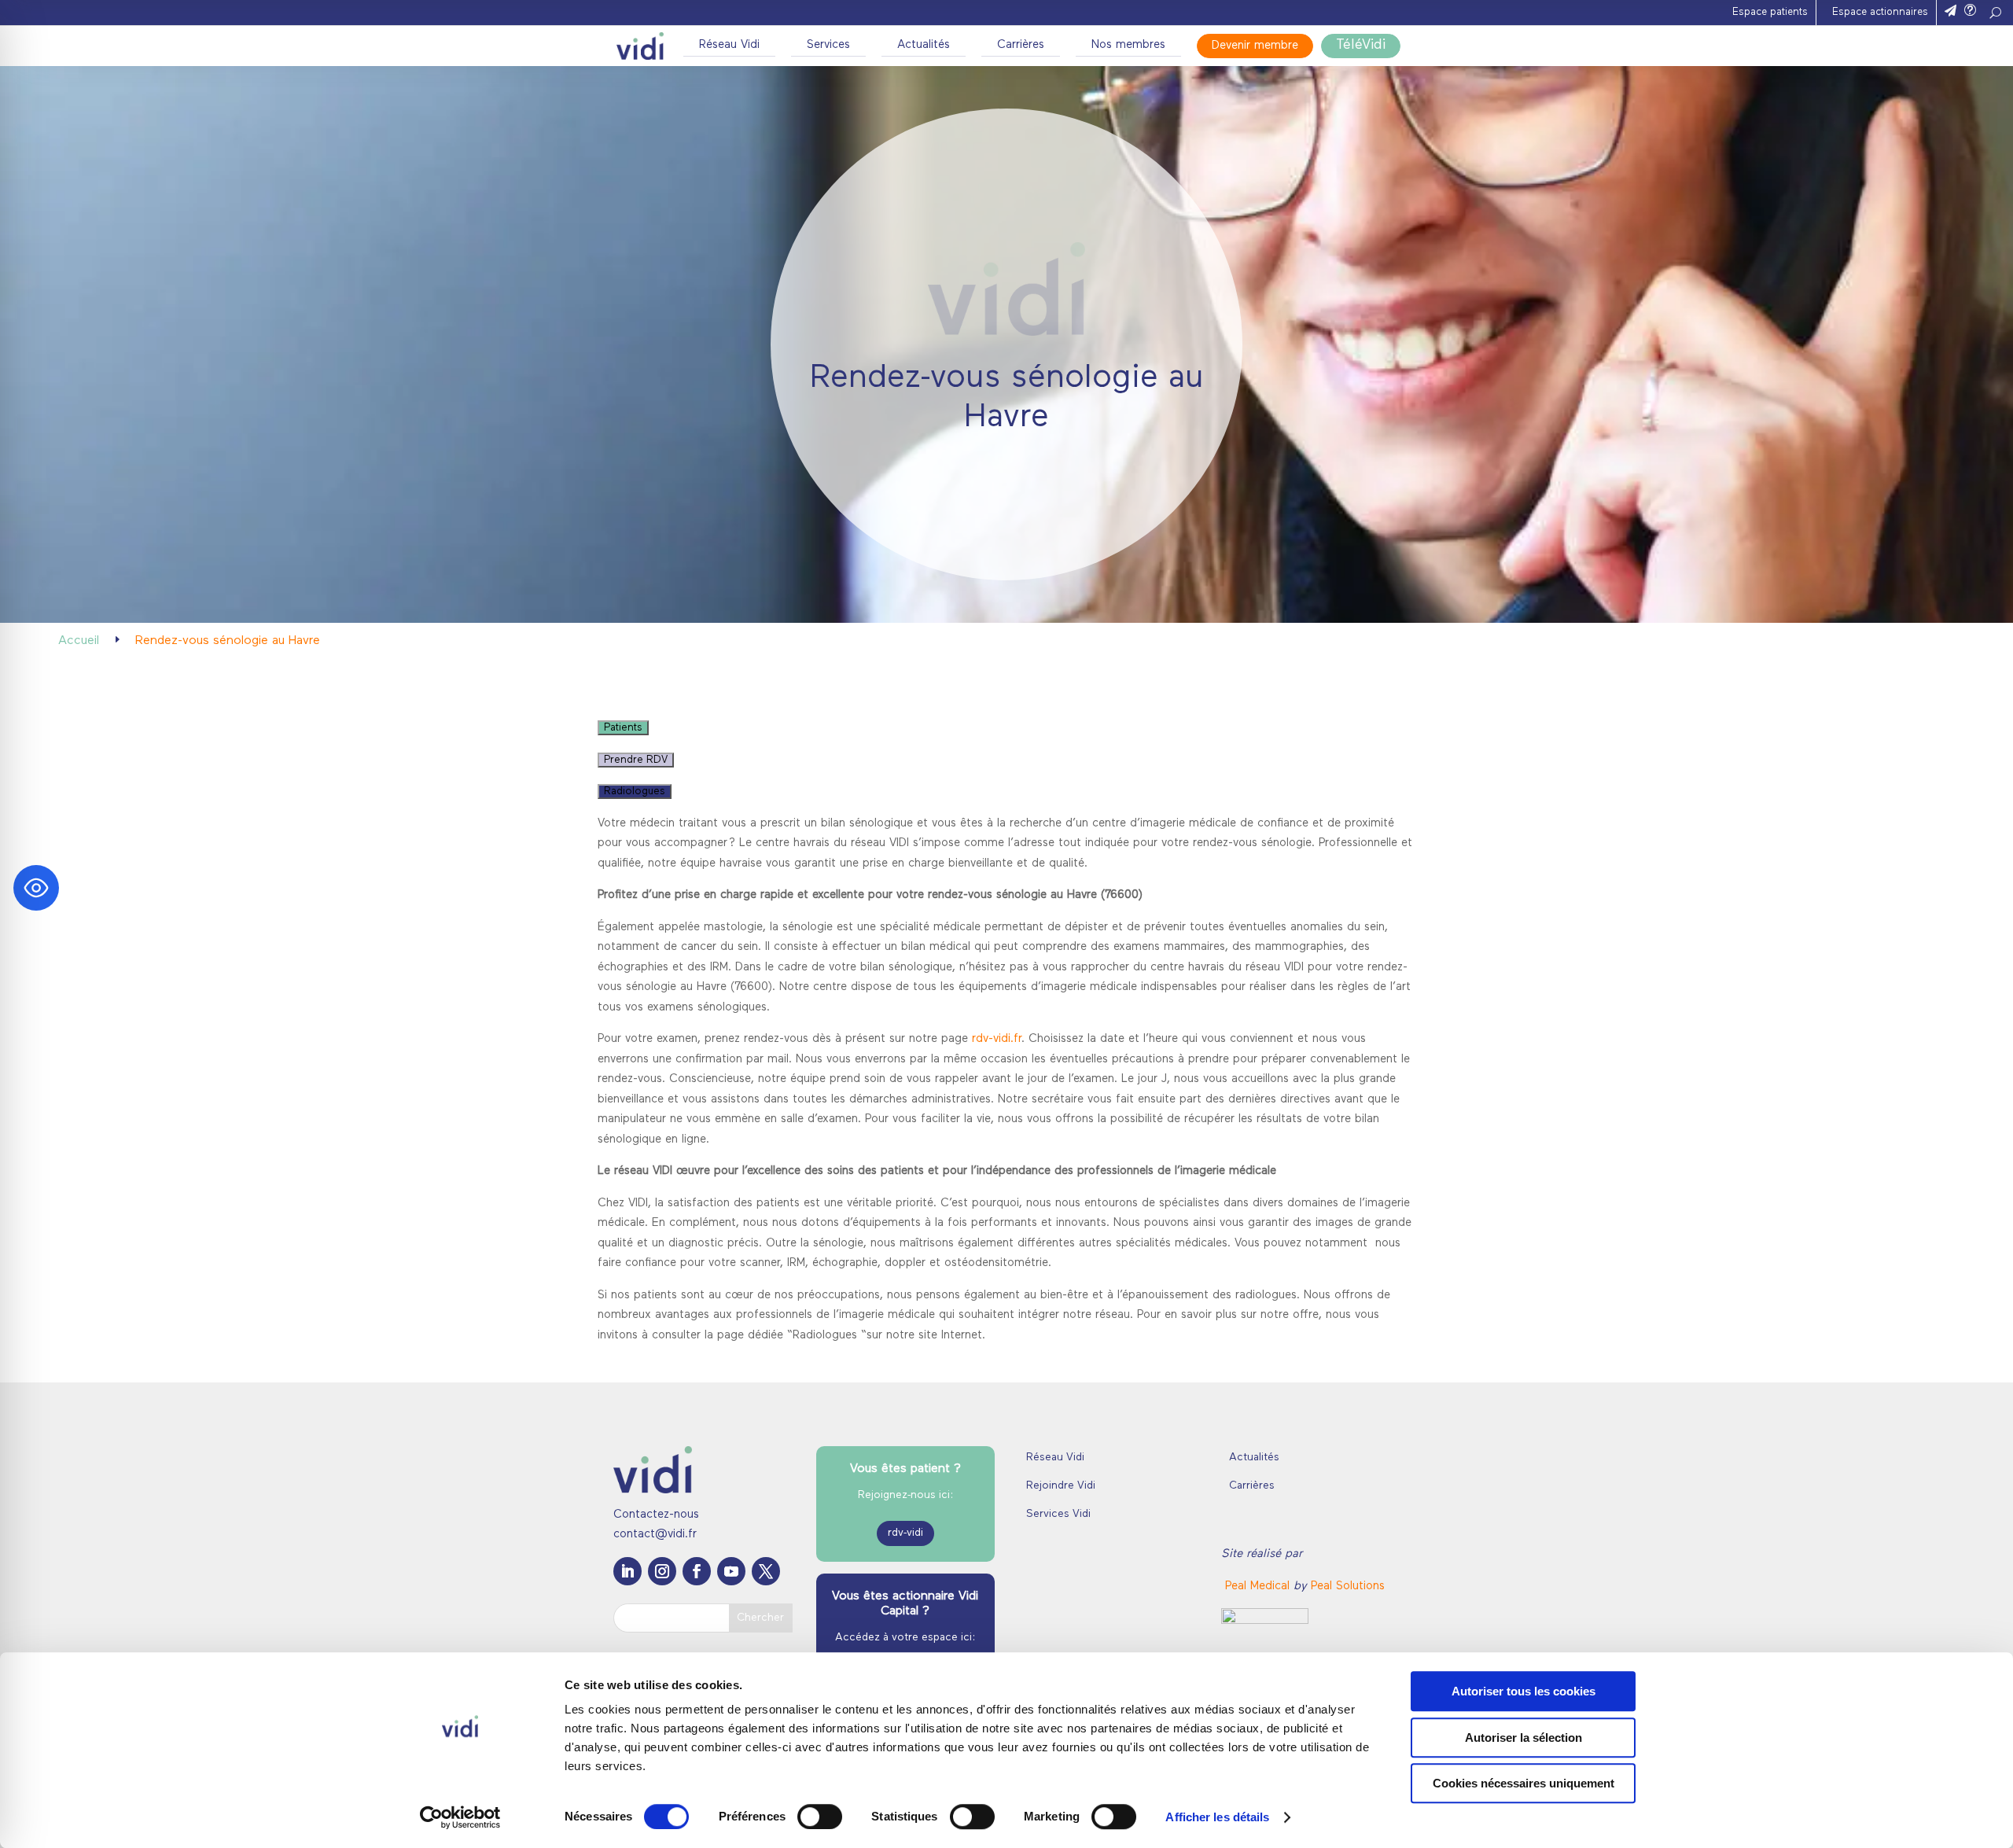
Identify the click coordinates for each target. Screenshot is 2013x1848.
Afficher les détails (1217, 1817)
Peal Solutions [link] (1348, 1587)
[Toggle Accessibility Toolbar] (36, 888)
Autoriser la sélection (1524, 1738)
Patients (623, 728)
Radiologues (635, 791)
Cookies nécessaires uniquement (1524, 1783)
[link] (1259, 1587)
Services (828, 45)
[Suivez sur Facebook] (697, 1571)
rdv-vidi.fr (997, 1039)
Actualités (924, 45)
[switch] (820, 1817)
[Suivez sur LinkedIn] (627, 1571)
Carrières (1021, 45)
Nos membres (1128, 45)
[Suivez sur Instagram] (662, 1571)
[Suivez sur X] (766, 1571)
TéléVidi (1361, 46)
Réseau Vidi (729, 45)
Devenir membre (1255, 46)
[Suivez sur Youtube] (731, 1571)
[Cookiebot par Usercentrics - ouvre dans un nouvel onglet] (460, 1817)
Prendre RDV (636, 760)
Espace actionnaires (1880, 12)
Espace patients (1770, 12)
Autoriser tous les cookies (1524, 1691)
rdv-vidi (905, 1533)
